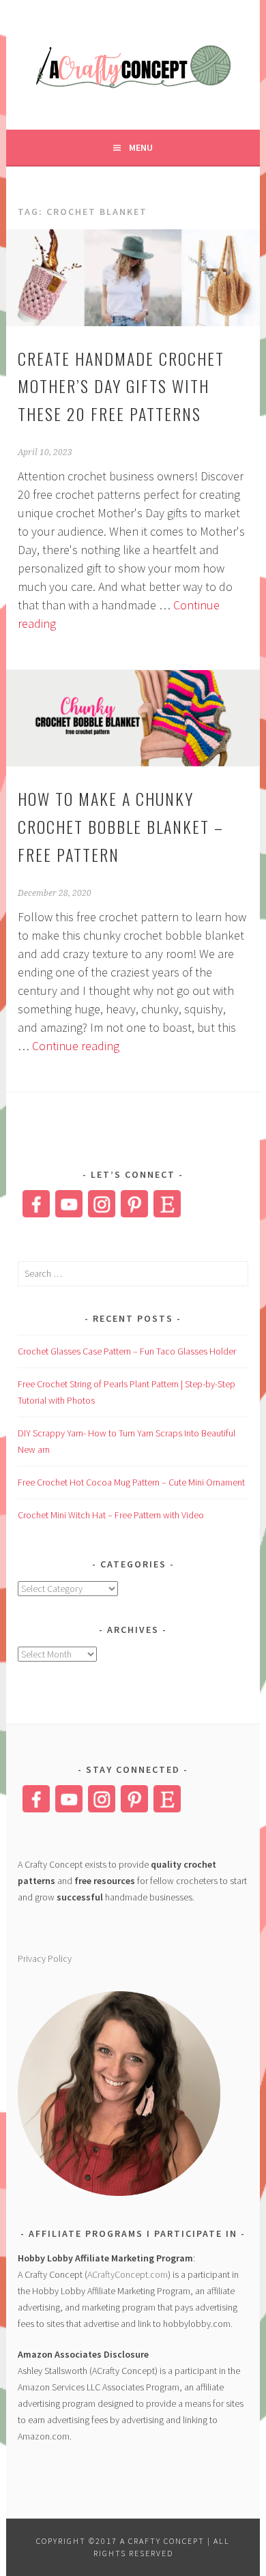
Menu (141, 147)
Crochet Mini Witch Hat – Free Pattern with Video (111, 1515)
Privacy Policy (45, 1958)
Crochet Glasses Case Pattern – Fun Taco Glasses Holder (127, 1351)
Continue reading (76, 1046)
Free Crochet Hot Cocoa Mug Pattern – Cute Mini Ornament (131, 1482)
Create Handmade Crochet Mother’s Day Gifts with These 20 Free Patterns (121, 386)
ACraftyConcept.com (128, 2274)
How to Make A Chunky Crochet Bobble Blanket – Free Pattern (121, 826)
